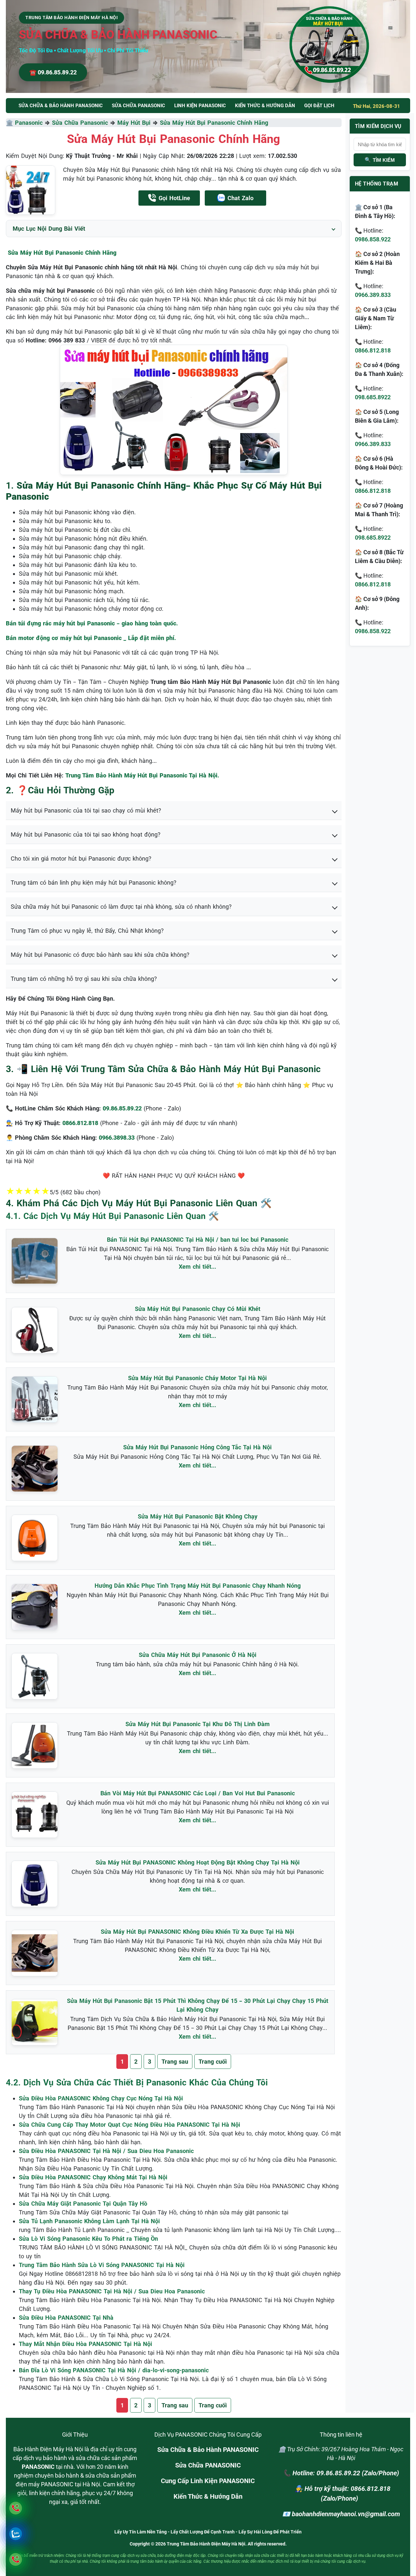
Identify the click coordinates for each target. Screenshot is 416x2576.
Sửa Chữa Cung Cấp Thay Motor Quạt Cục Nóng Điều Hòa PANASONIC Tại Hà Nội (130, 2125)
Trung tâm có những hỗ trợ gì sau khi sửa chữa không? (84, 979)
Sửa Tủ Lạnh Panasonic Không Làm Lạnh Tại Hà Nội (89, 2221)
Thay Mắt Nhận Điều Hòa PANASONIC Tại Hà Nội (85, 2344)
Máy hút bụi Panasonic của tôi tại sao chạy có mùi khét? (86, 810)
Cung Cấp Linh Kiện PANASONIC (208, 2481)
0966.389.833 (373, 295)
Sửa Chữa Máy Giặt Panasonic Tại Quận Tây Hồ (83, 2204)
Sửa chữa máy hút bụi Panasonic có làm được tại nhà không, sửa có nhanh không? (121, 907)
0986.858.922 (373, 239)
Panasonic (29, 123)
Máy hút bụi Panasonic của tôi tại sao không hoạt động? (86, 834)
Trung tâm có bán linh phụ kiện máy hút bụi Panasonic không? (94, 883)
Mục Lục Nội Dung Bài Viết (49, 229)
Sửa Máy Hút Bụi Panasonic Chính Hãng (214, 123)
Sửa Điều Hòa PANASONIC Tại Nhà (66, 2318)
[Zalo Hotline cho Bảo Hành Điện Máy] (15, 2534)
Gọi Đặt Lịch (319, 106)
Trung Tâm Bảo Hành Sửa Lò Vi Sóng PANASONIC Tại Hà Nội (102, 2265)
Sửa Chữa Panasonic (80, 123)
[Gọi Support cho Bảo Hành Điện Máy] (15, 2559)
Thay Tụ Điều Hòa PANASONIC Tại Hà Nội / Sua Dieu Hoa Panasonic (112, 2291)
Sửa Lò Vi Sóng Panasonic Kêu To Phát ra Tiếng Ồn (88, 2239)
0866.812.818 (373, 350)
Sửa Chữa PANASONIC (208, 2465)
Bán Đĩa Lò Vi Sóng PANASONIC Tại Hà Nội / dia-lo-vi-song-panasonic (114, 2370)
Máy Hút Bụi (134, 123)
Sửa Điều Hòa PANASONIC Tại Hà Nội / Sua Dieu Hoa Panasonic (106, 2151)
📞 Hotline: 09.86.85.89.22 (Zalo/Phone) (341, 2473)
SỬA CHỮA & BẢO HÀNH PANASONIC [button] (61, 106)
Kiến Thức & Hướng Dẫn (265, 106)
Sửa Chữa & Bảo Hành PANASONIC (208, 2450)
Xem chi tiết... (197, 1267)
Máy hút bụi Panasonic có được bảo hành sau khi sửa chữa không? (100, 955)
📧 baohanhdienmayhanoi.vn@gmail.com (341, 2514)
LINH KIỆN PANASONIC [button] (200, 106)
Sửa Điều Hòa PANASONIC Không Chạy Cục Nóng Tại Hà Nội (101, 2098)
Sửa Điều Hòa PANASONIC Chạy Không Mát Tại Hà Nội (93, 2177)
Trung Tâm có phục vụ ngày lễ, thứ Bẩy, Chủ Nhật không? (87, 931)
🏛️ (10, 123)
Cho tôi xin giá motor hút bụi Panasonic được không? (81, 859)
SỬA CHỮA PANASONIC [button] (138, 106)
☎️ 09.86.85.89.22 (53, 72)
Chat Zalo (240, 198)
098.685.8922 (373, 397)
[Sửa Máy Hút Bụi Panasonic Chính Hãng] (31, 190)
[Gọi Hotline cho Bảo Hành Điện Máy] (15, 2508)
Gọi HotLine (174, 198)
